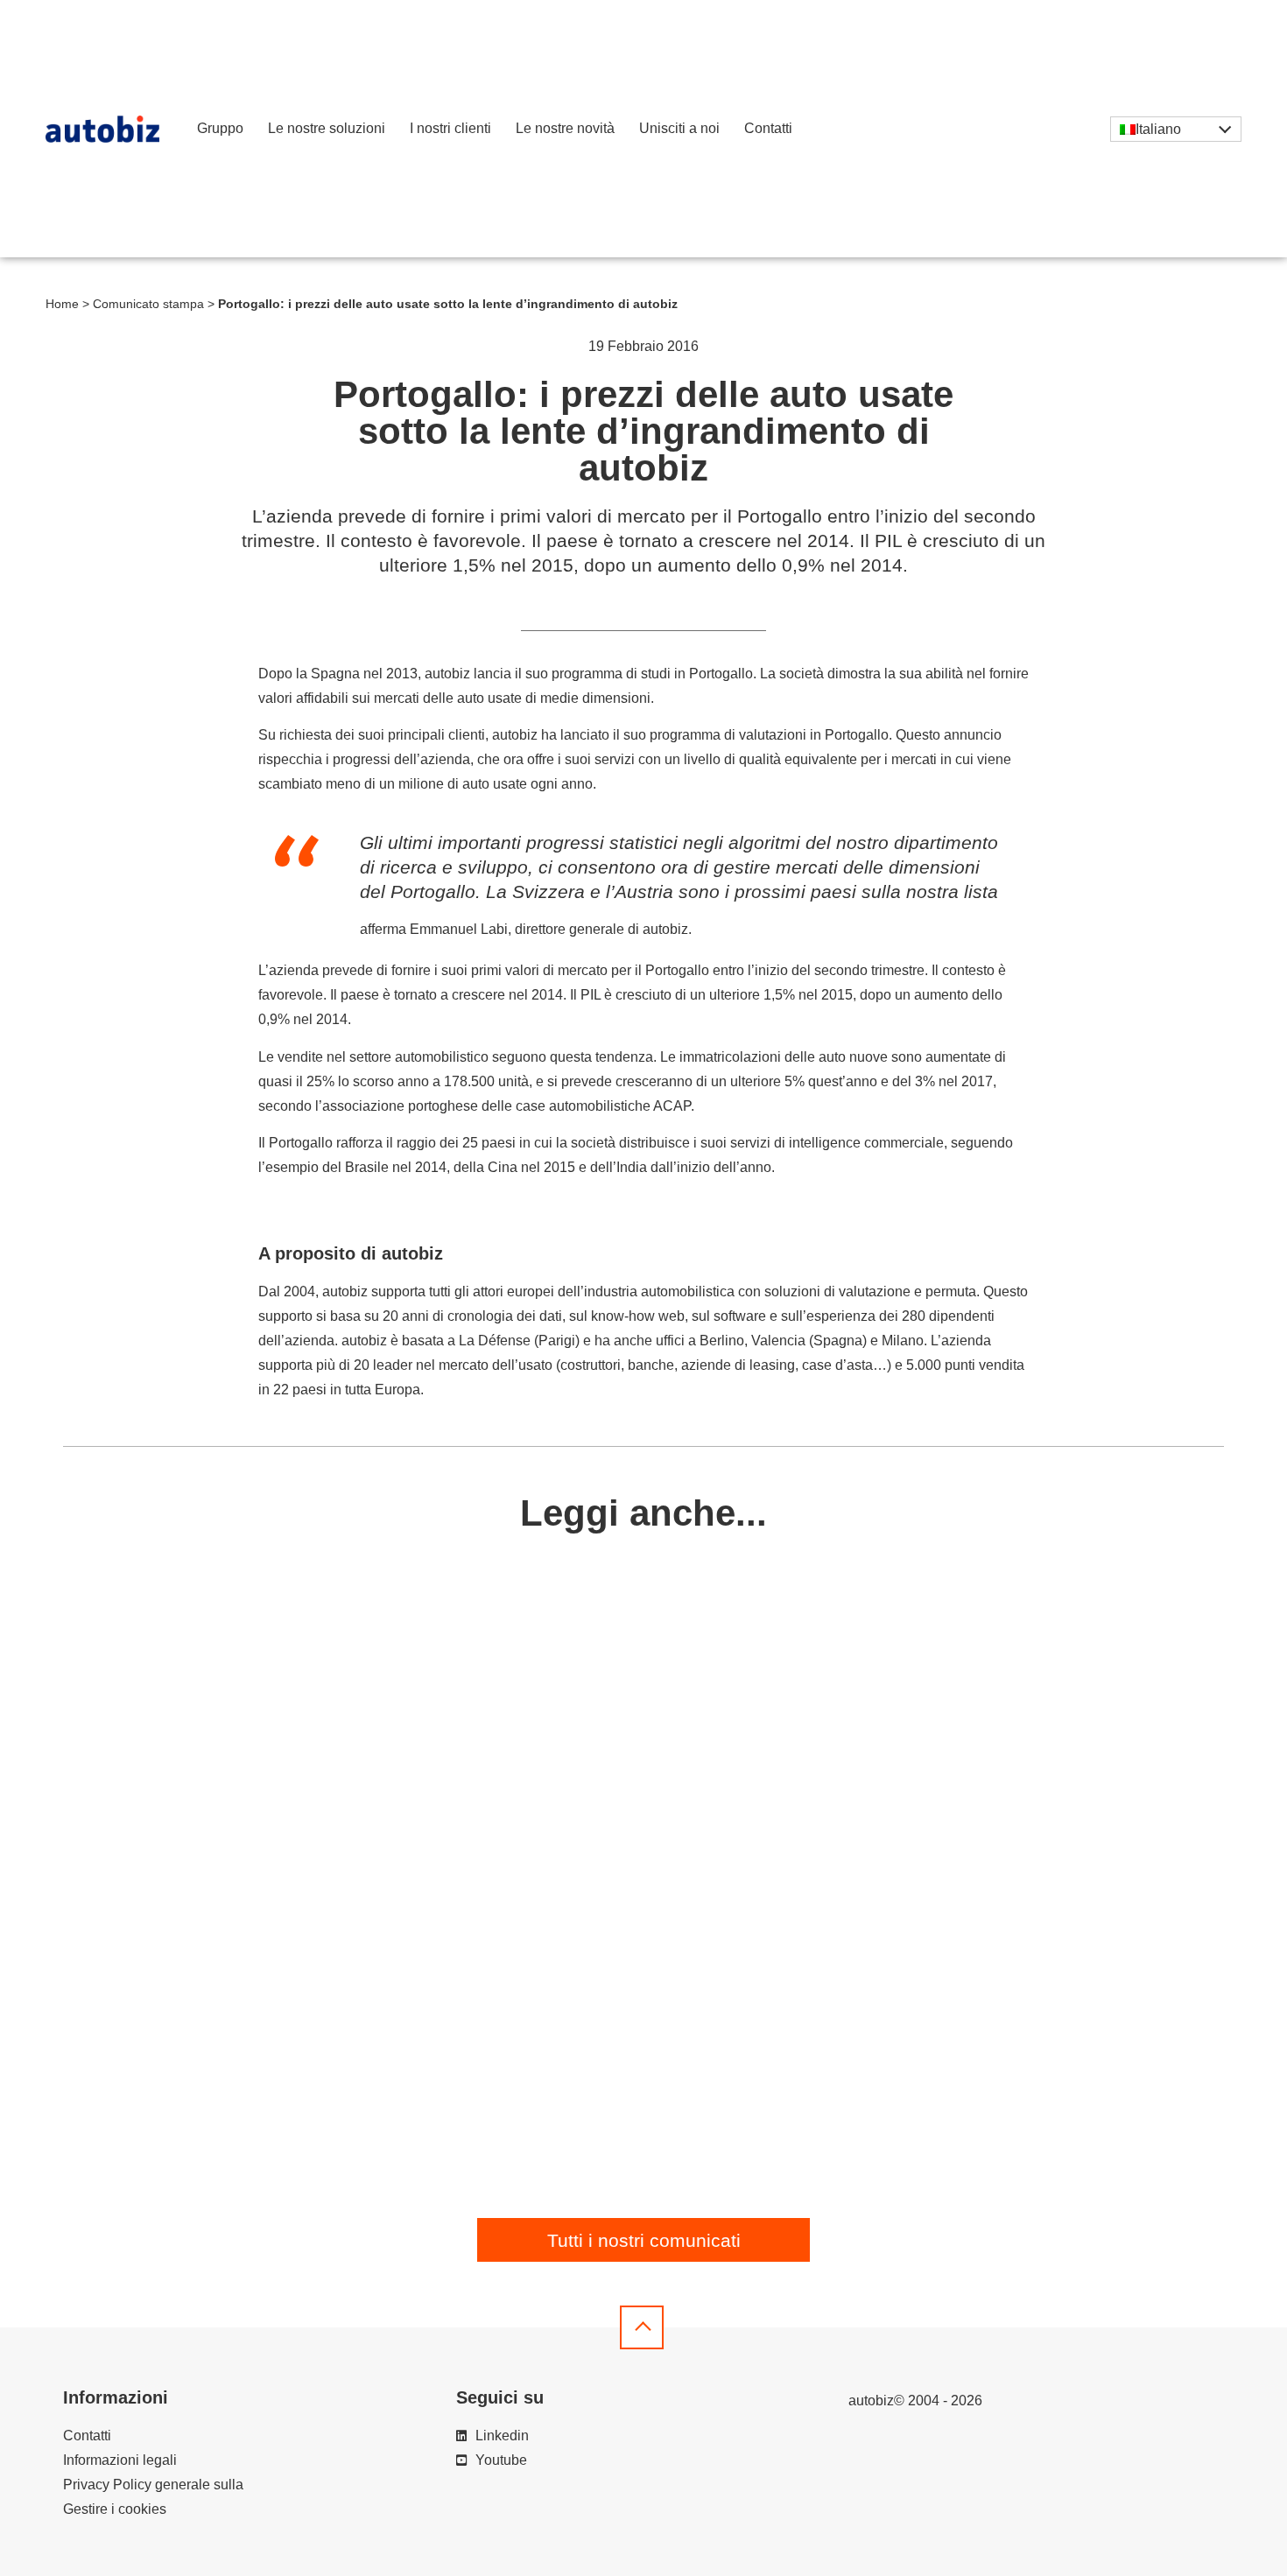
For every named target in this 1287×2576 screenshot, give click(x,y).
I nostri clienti (450, 128)
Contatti (768, 128)
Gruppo (220, 128)
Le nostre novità (565, 128)
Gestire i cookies (115, 2509)
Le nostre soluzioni (327, 128)
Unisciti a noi (679, 128)
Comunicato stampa (148, 304)
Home (62, 304)
